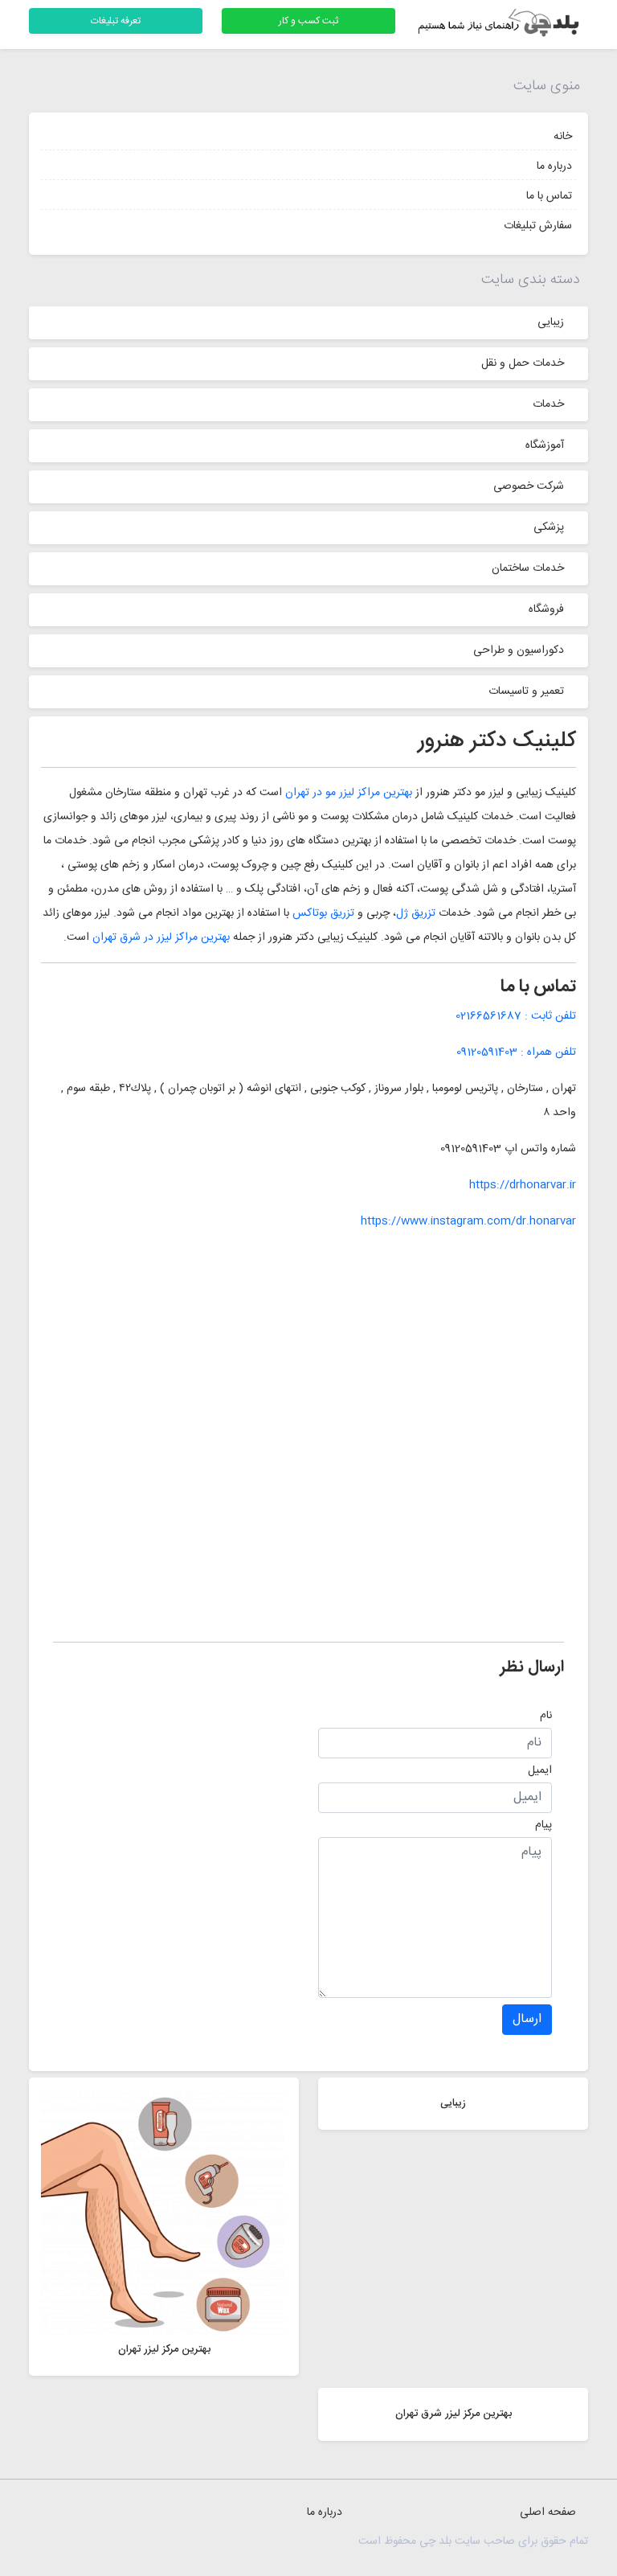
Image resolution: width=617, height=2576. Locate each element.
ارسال (527, 2019)
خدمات (548, 404)
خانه (563, 137)
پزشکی (549, 527)
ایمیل (540, 1770)
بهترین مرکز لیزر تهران (164, 2349)
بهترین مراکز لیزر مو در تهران (350, 793)
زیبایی (551, 322)
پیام (543, 1825)
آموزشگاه (545, 445)
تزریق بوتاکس (323, 913)
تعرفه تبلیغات (116, 21)
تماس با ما (549, 196)
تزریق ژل (417, 913)
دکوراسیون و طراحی (519, 650)
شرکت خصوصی (529, 486)
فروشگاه (546, 609)
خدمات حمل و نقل (523, 363)
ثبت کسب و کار (308, 21)
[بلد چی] (501, 25)
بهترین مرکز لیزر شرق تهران (454, 2414)
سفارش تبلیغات (538, 226)
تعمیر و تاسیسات (526, 691)
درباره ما (554, 166)
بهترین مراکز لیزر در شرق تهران (161, 937)
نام (546, 1716)
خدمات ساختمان (528, 568)
